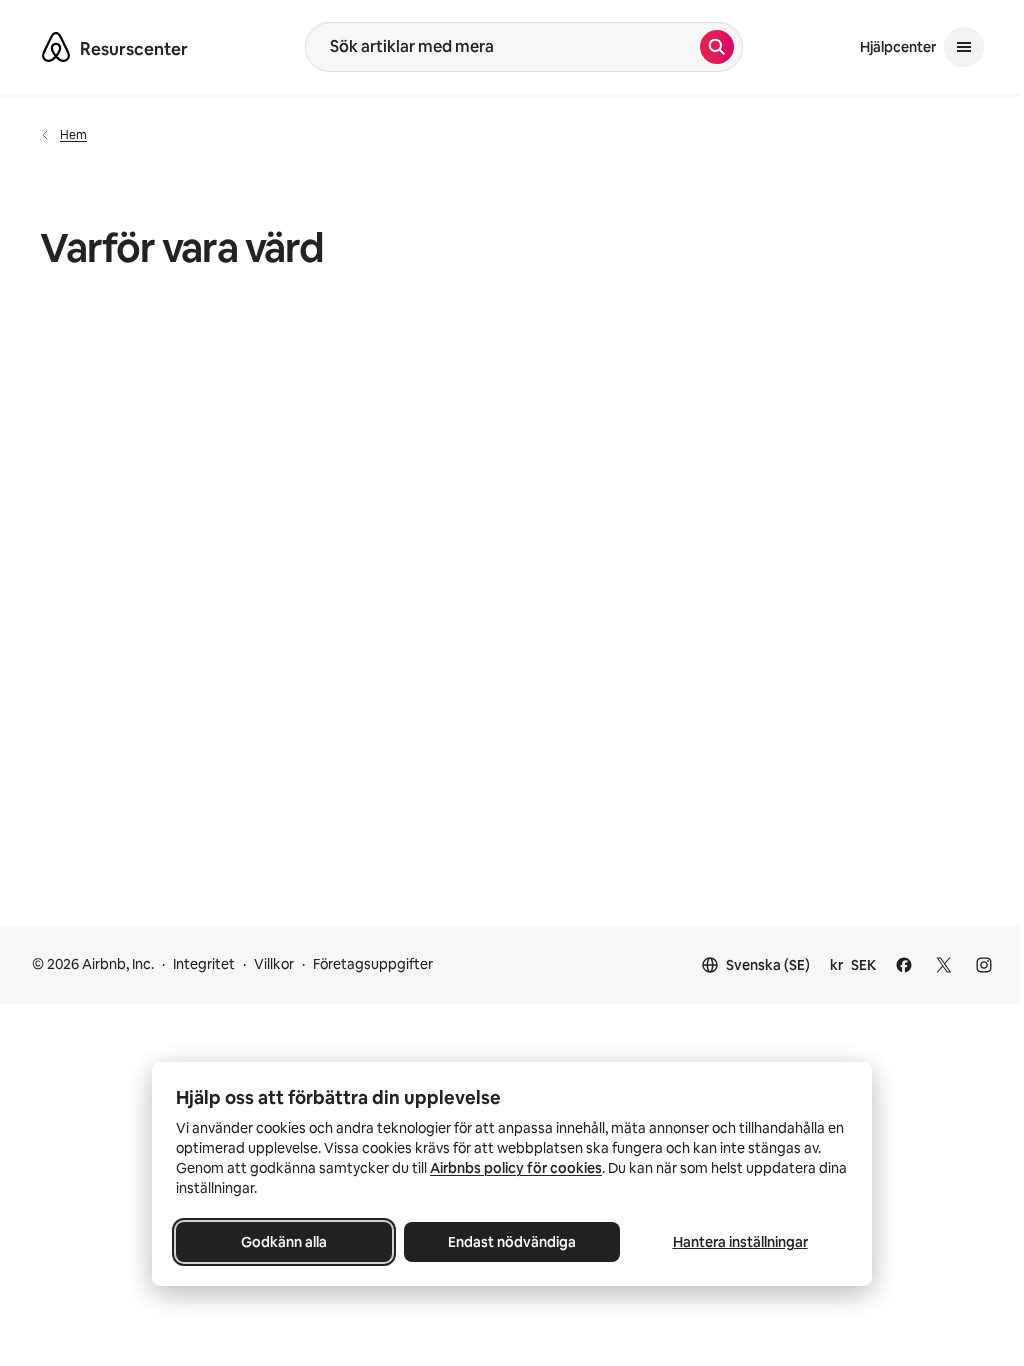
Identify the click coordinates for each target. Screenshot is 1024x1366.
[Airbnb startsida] (56, 47)
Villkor (274, 964)
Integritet (204, 964)
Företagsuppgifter (373, 964)
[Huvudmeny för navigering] (964, 47)
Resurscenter (134, 49)
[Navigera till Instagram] (984, 965)
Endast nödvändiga (512, 1242)
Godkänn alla (284, 1242)
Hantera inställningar (740, 1242)
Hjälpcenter (898, 47)
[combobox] (503, 47)
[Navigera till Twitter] (944, 965)
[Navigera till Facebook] (904, 965)
